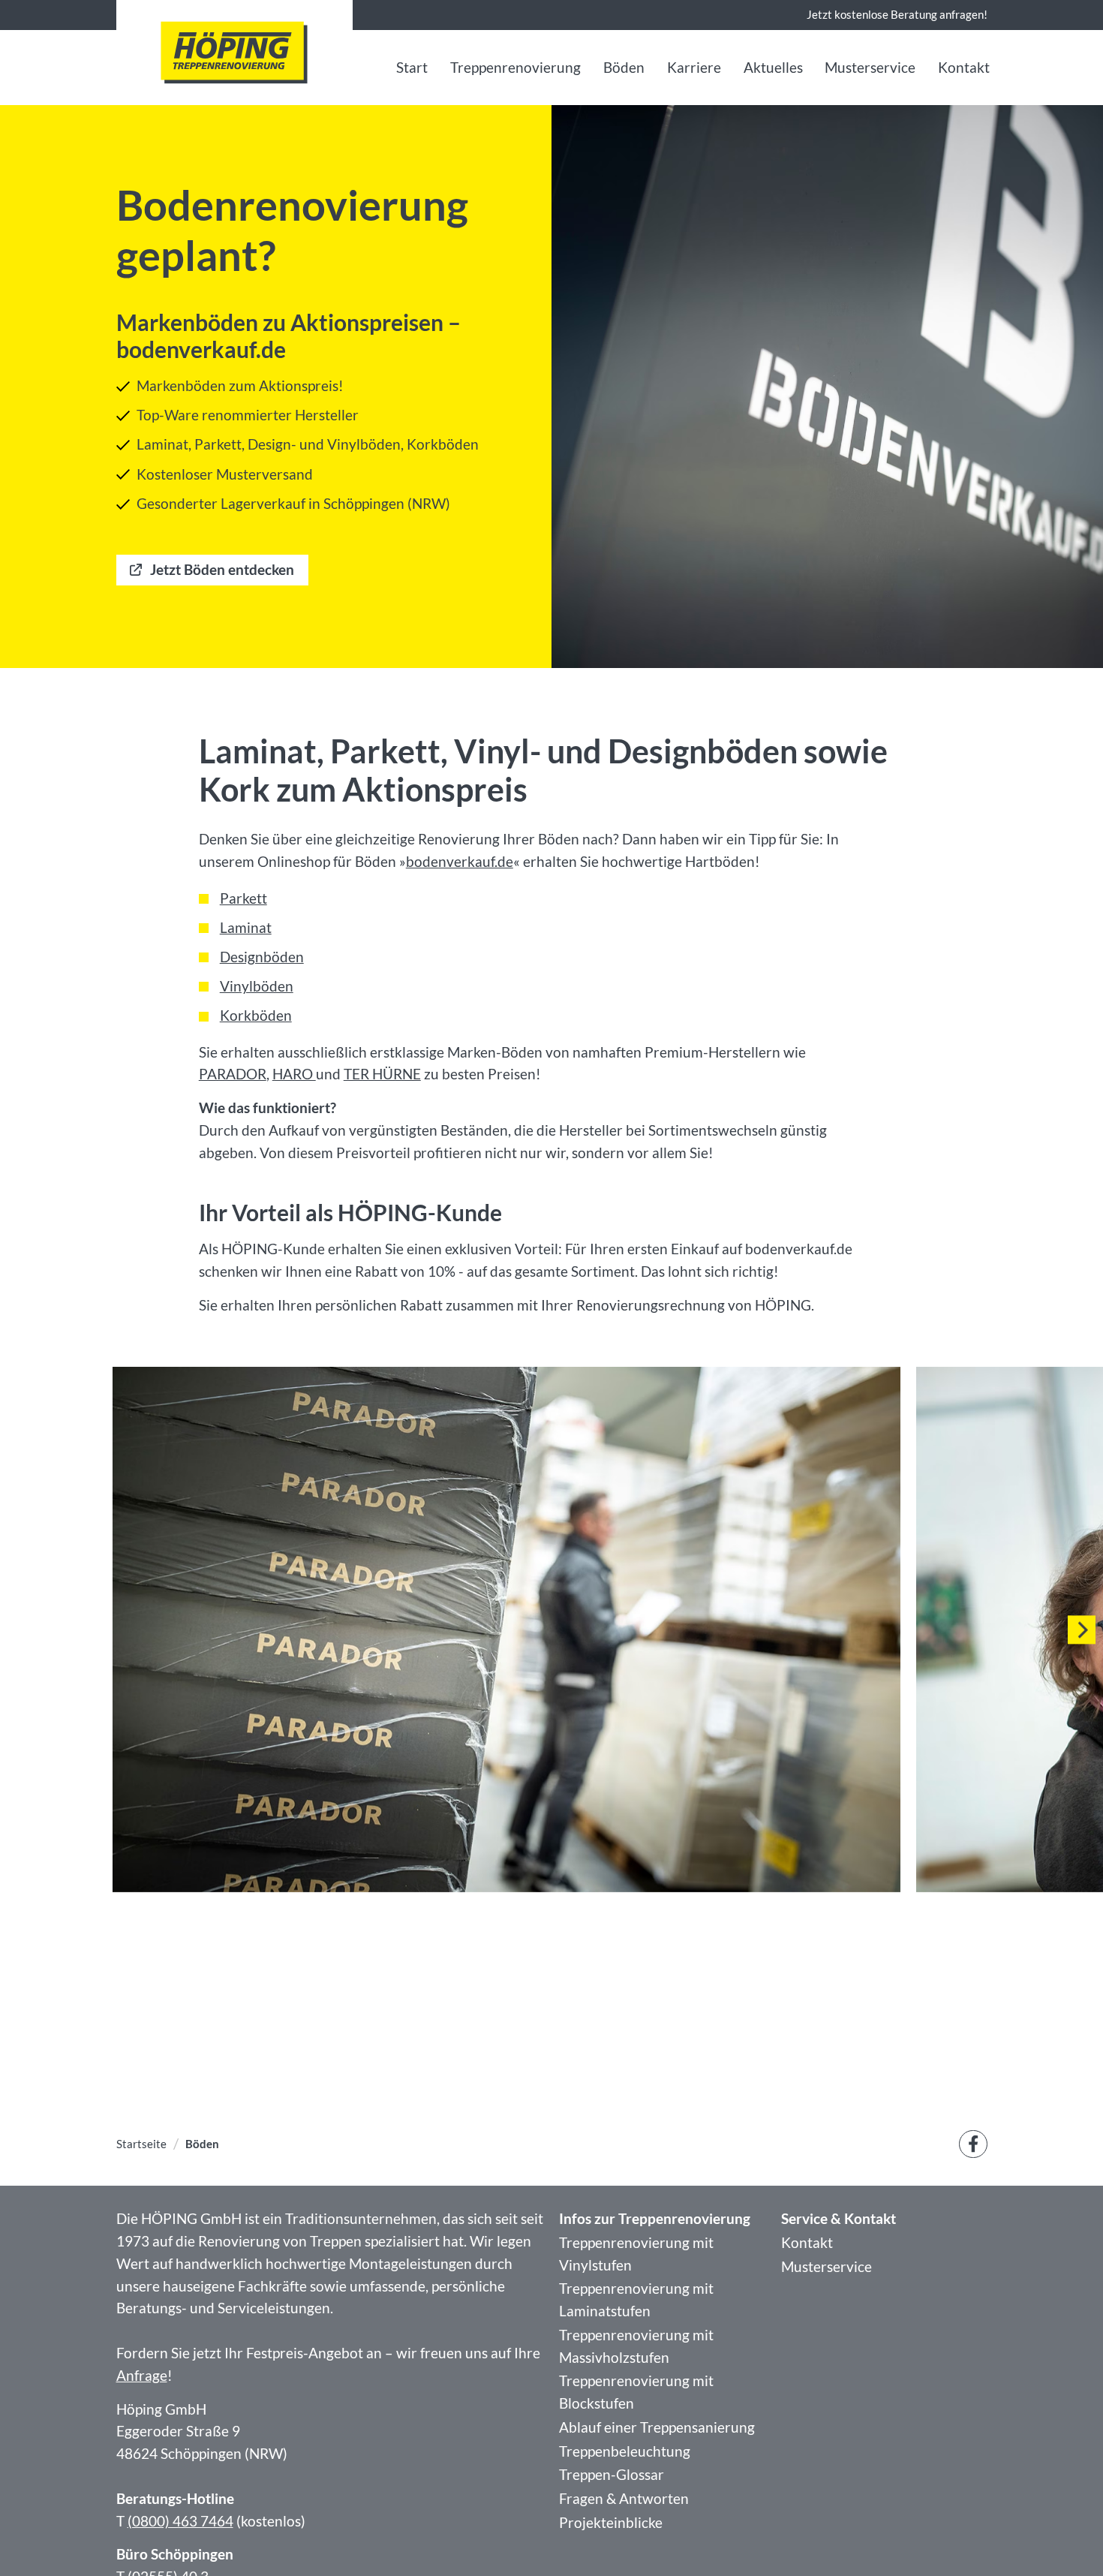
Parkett (243, 898)
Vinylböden (257, 986)
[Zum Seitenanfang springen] (1067, 2540)
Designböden (262, 957)
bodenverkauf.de (460, 862)
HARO (294, 1074)
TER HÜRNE (382, 1074)
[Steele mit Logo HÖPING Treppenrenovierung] (234, 53)
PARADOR (233, 1074)
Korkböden (256, 1016)
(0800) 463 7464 (180, 2521)
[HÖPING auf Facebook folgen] (973, 2144)
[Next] (1082, 1630)
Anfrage (142, 2376)
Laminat (246, 928)
